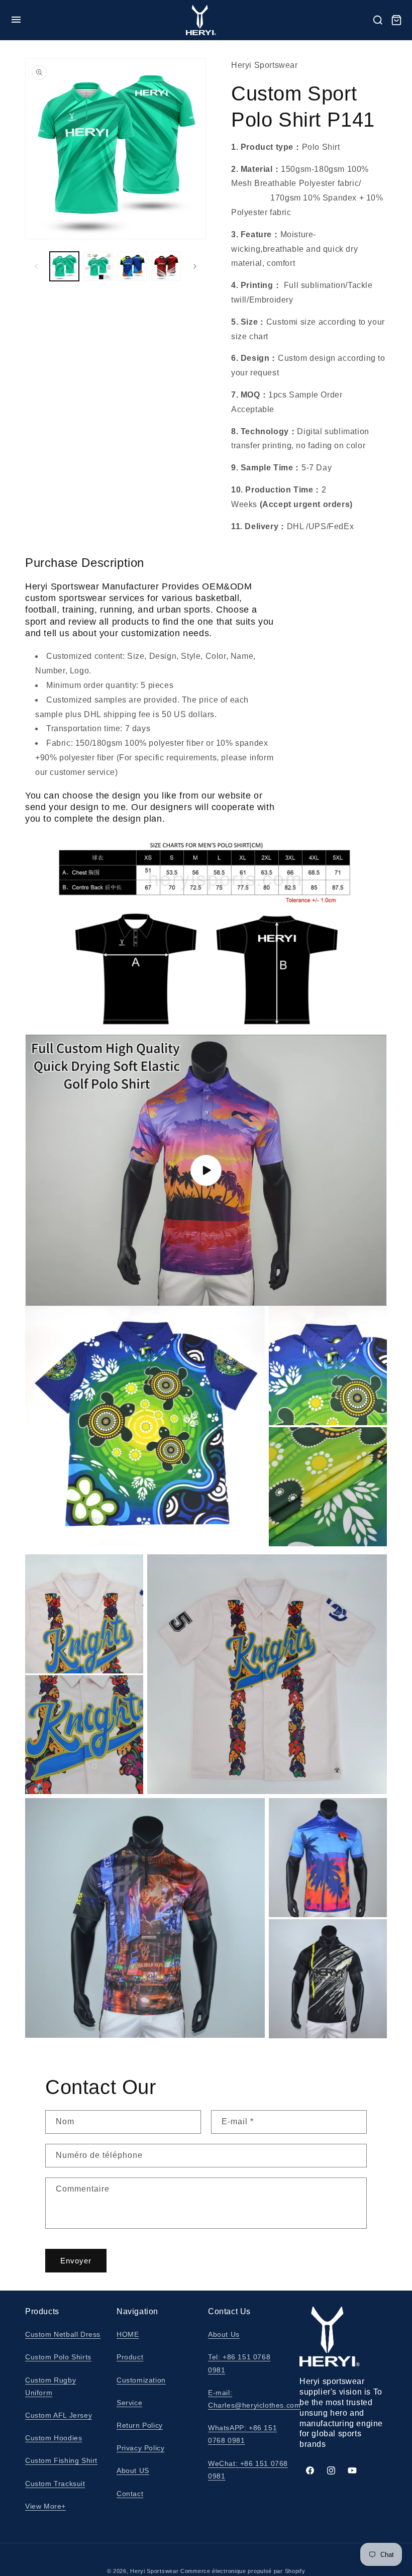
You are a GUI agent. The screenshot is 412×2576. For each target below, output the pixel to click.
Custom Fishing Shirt (61, 2460)
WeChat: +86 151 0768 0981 (248, 2470)
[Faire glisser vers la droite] (195, 266)
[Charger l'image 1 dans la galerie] (64, 266)
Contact (130, 2494)
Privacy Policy (140, 2448)
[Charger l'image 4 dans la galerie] (166, 266)
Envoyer (76, 2261)
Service (129, 2403)
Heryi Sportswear (154, 2571)
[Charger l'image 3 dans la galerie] (132, 266)
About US (133, 2470)
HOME (128, 2334)
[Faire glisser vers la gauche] (36, 266)
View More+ (45, 2506)
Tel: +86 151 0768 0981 (239, 2363)
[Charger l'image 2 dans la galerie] (98, 266)
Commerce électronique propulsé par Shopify (243, 2571)
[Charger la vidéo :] (206, 1170)
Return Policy (140, 2425)
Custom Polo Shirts (58, 2357)
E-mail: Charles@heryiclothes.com (254, 2399)
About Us (224, 2334)
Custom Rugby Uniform (50, 2386)
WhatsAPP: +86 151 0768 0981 (242, 2434)
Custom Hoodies (54, 2438)
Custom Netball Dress (63, 2334)
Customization (141, 2380)
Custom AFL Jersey (59, 2415)
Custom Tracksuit (55, 2484)
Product (130, 2357)
